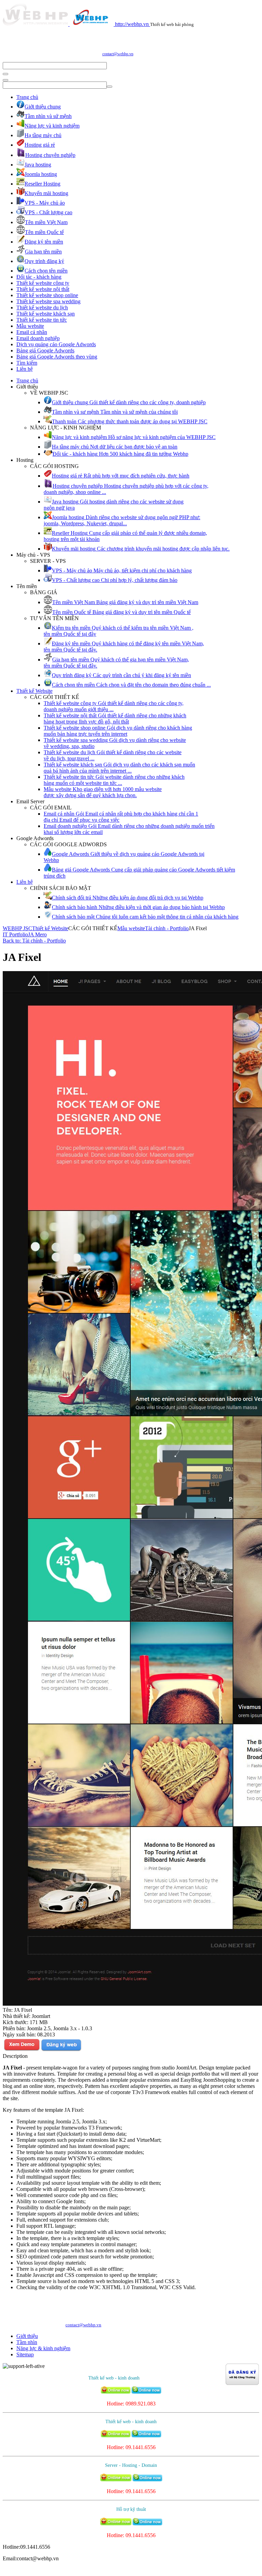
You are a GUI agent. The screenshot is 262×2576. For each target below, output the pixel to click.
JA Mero (37, 934)
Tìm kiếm (27, 363)
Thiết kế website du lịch (42, 308)
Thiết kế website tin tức (42, 320)
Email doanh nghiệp (38, 338)
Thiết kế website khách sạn (46, 314)
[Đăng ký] (61, 2050)
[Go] (5, 74)
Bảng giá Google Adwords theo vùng (57, 357)
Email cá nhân (32, 332)
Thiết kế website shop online (47, 295)
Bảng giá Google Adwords (45, 350)
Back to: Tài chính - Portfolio (34, 941)
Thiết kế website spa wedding (48, 301)
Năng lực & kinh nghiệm (43, 2348)
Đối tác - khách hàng (39, 277)
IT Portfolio (15, 934)
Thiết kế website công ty (43, 283)
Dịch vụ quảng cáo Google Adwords (56, 344)
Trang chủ (27, 97)
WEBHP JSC (17, 928)
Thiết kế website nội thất (43, 289)
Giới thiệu (27, 2336)
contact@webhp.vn (118, 54)
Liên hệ (25, 369)
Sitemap (25, 2354)
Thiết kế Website (34, 691)
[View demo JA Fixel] (22, 2050)
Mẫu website (30, 326)
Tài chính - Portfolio (167, 928)
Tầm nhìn (27, 2342)
